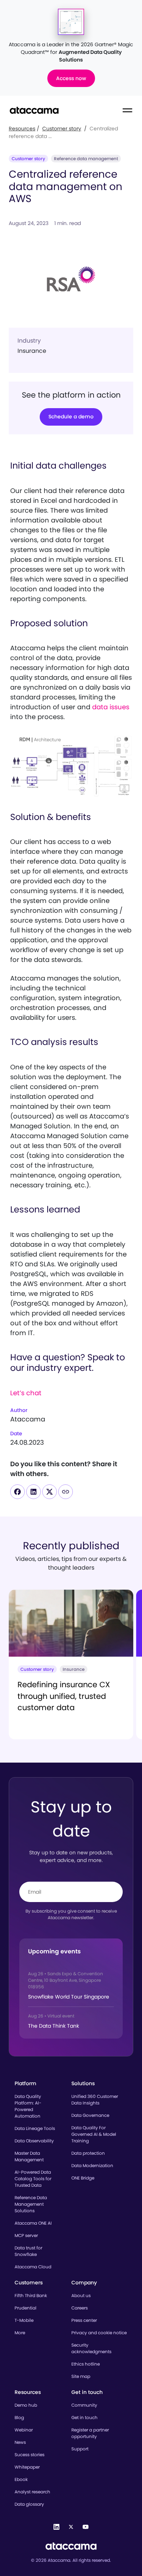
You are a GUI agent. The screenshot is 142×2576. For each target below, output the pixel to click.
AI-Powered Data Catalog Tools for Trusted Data (33, 2179)
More (20, 2333)
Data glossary (29, 2504)
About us (81, 2295)
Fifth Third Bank (31, 2295)
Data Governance (90, 2115)
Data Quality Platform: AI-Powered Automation (28, 2106)
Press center (84, 2320)
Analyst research (32, 2492)
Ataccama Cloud (33, 2267)
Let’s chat (26, 1393)
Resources (22, 129)
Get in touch (84, 2417)
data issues (111, 707)
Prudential (25, 2308)
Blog (19, 2417)
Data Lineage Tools (35, 2128)
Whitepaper (27, 2467)
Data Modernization (92, 2165)
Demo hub (26, 2405)
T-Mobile (24, 2320)
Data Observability (34, 2141)
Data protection (88, 2153)
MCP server (26, 2235)
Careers (80, 2308)
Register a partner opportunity (90, 2433)
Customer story (62, 129)
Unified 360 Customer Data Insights (95, 2100)
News (20, 2442)
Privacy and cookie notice (99, 2333)
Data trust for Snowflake (28, 2251)
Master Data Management (29, 2156)
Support (80, 2449)
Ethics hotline (86, 2364)
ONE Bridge (83, 2178)
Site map (81, 2376)
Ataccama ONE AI (33, 2223)
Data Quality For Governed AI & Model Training (94, 2134)
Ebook (21, 2479)
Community (84, 2405)
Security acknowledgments (91, 2348)
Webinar (24, 2430)
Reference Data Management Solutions (31, 2204)
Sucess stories (29, 2455)
